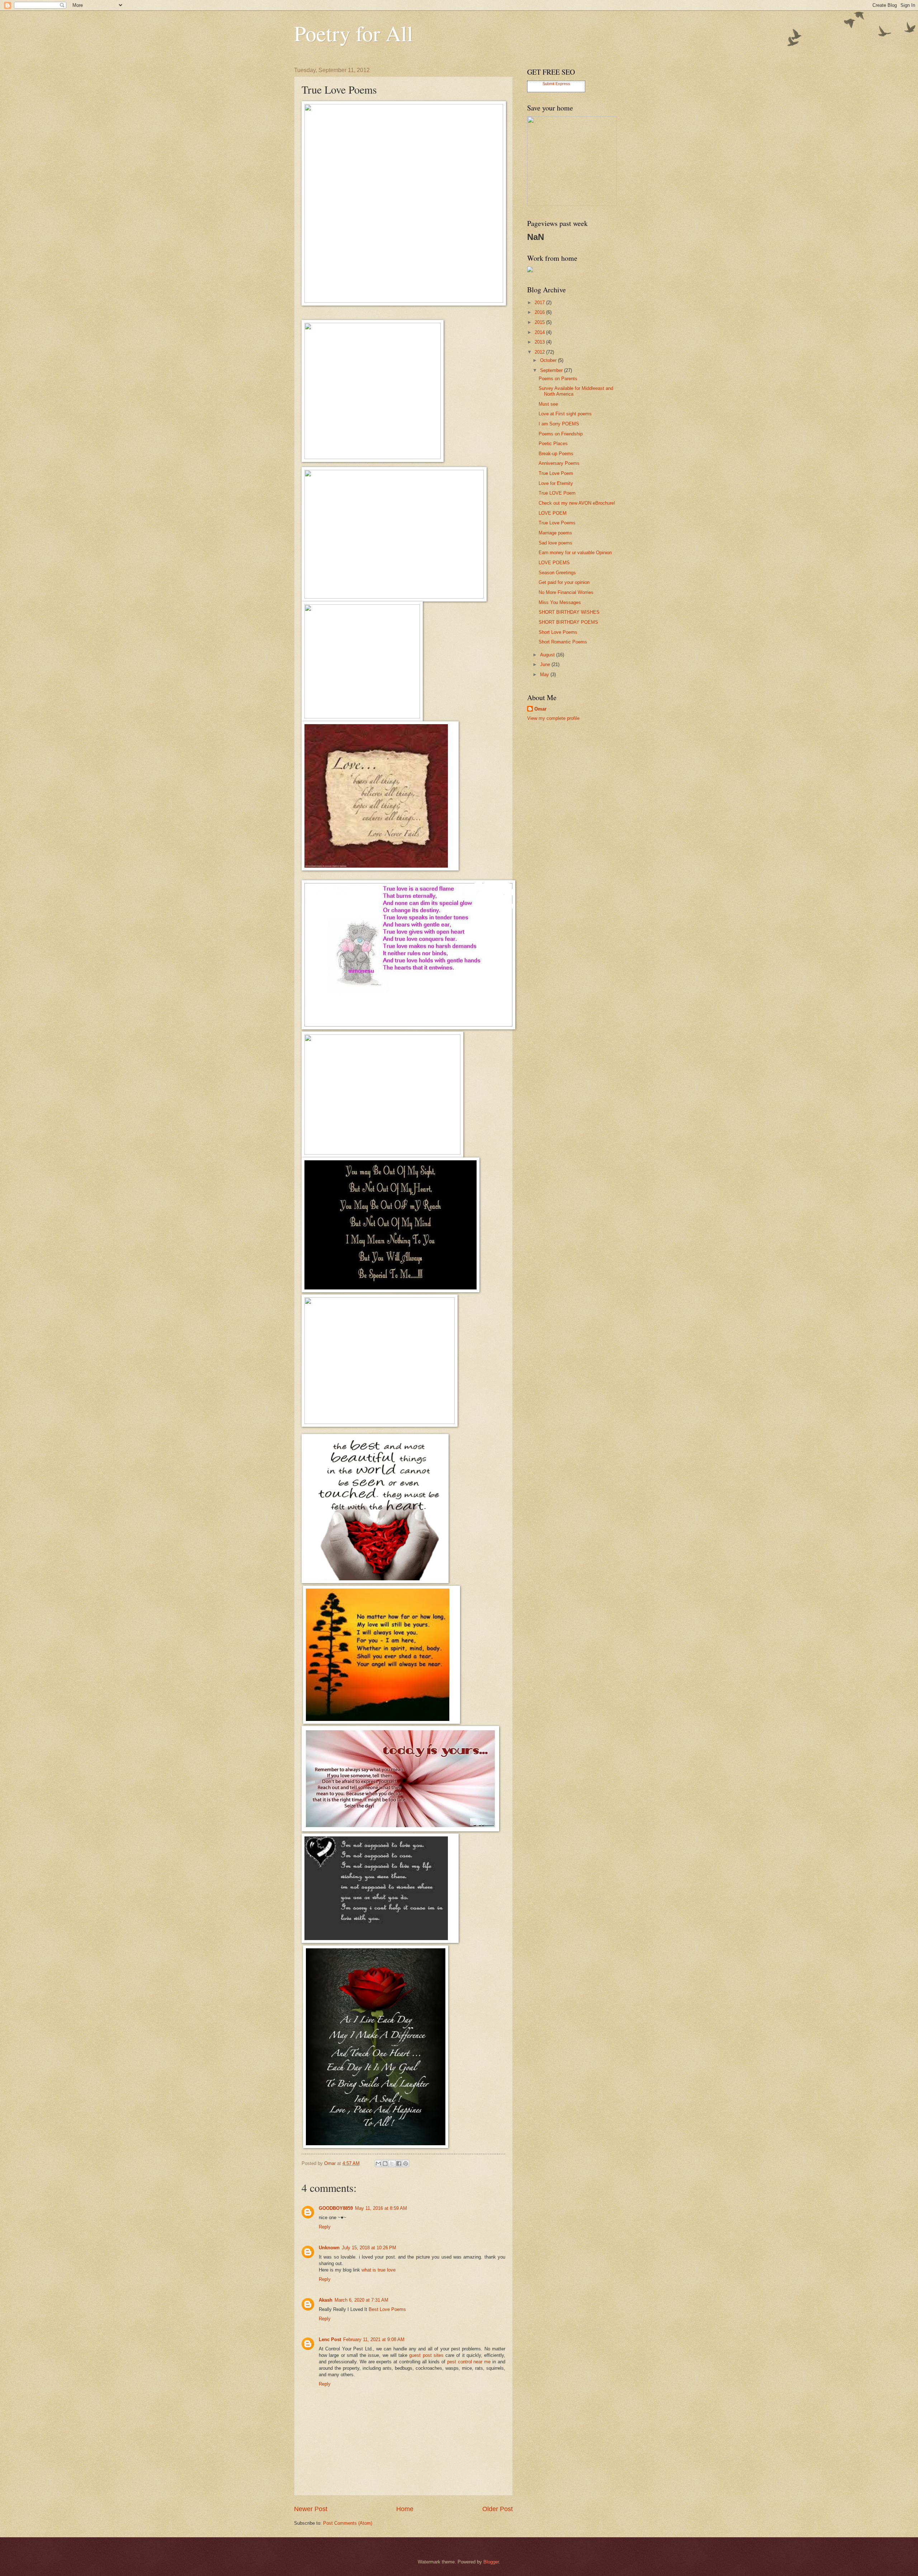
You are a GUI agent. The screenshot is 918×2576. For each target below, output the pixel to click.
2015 (540, 322)
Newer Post (311, 2509)
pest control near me (468, 2362)
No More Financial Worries (566, 592)
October (549, 360)
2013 (540, 342)
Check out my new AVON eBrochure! (577, 503)
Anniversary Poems (559, 463)
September (552, 370)
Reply (325, 2227)
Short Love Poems (558, 632)
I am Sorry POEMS (559, 424)
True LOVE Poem (557, 493)
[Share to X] (392, 2164)
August (548, 655)
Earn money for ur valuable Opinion (575, 553)
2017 (540, 303)
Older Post (498, 2509)
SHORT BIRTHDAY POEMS (568, 622)
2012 (540, 352)
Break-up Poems (556, 454)
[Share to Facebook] (399, 2164)
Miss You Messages (560, 602)
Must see (548, 404)
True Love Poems (557, 523)
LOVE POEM (553, 513)
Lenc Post (330, 2339)
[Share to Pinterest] (406, 2164)
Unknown (329, 2248)
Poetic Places (553, 444)
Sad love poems (555, 543)
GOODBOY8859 (336, 2208)
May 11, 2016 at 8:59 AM (381, 2208)
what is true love (378, 2270)
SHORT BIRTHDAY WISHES (569, 612)
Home (405, 2509)
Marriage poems (555, 533)
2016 (540, 312)
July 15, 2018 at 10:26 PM (369, 2248)
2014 (540, 332)
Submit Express (556, 84)
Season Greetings (557, 573)
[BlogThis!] (385, 2164)
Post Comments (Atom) (348, 2523)
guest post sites (426, 2355)
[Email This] (378, 2164)
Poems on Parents (558, 379)
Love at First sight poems (565, 414)
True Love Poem (556, 473)
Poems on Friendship (561, 434)
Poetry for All (354, 33)
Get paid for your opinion (564, 582)
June (546, 664)
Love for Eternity (556, 483)
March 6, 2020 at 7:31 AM (361, 2300)
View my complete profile (553, 718)
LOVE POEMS (554, 563)
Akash (326, 2300)
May (545, 674)
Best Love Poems (387, 2309)
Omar (540, 709)
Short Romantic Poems (563, 642)
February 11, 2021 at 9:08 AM (374, 2339)
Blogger (491, 2562)
